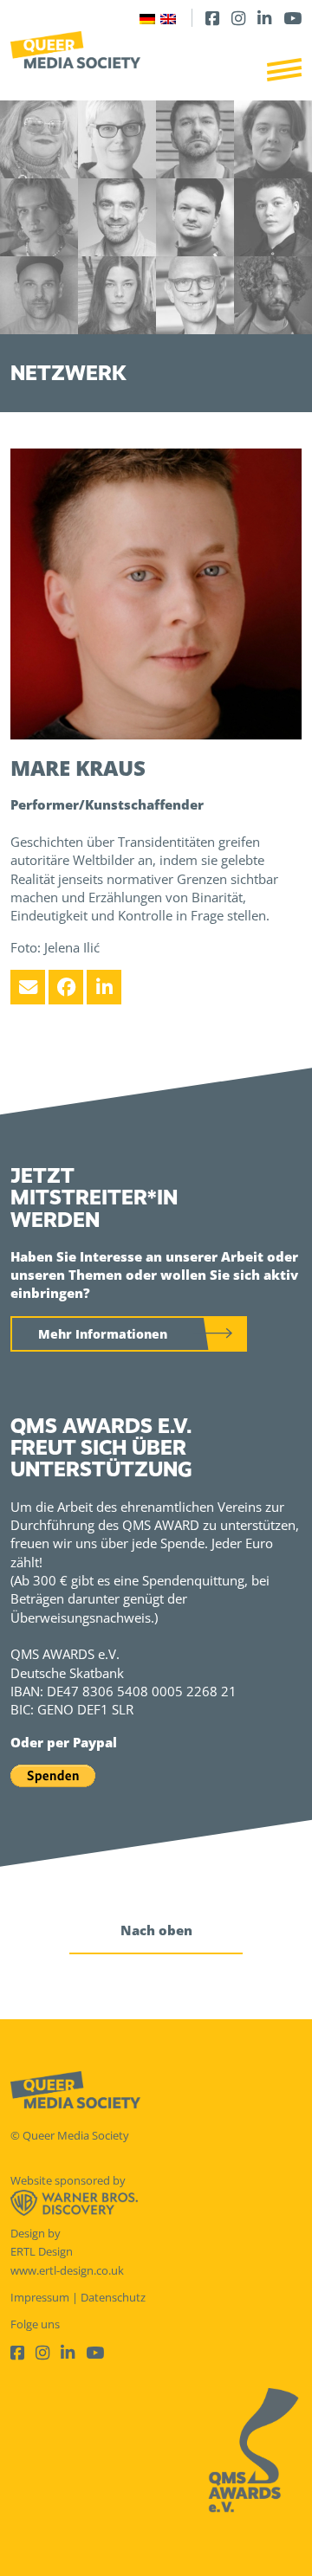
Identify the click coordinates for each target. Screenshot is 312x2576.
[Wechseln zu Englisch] (168, 18)
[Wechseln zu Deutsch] (147, 18)
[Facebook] (212, 18)
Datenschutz (113, 2297)
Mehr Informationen (103, 1334)
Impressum (40, 2297)
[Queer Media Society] (75, 50)
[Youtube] (292, 18)
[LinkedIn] (264, 18)
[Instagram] (238, 18)
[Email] (28, 987)
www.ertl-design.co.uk (67, 2270)
